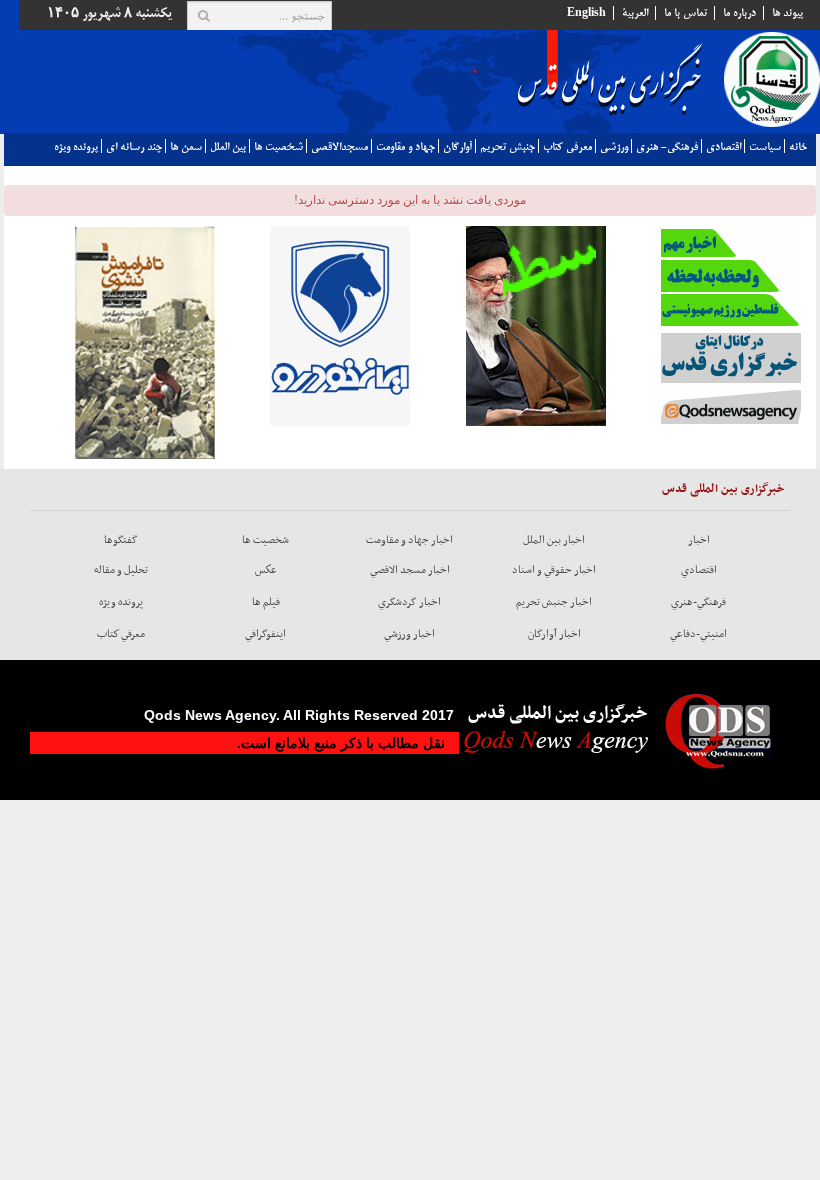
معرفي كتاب (567, 147)
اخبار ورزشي (409, 634)
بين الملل (228, 147)
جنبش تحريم (507, 147)
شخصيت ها (278, 147)
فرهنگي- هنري (667, 147)
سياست (765, 147)
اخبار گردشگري (409, 602)
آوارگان (457, 147)
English (586, 13)
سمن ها (186, 147)
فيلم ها (266, 602)
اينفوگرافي (265, 634)
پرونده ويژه (76, 147)
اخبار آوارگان (554, 634)
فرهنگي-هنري (698, 602)
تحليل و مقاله (121, 570)
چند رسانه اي (134, 147)
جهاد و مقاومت (405, 147)
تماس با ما (685, 13)
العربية (635, 13)
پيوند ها (787, 13)
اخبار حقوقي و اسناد (554, 570)
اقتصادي (723, 147)
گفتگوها (121, 540)
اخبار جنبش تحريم (554, 602)
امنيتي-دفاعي (698, 634)
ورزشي (614, 147)
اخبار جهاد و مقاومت (409, 540)
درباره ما (739, 13)
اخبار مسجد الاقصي (410, 570)
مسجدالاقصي (339, 147)
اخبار (699, 540)
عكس (266, 570)
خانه (798, 147)
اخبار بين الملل (554, 540)
